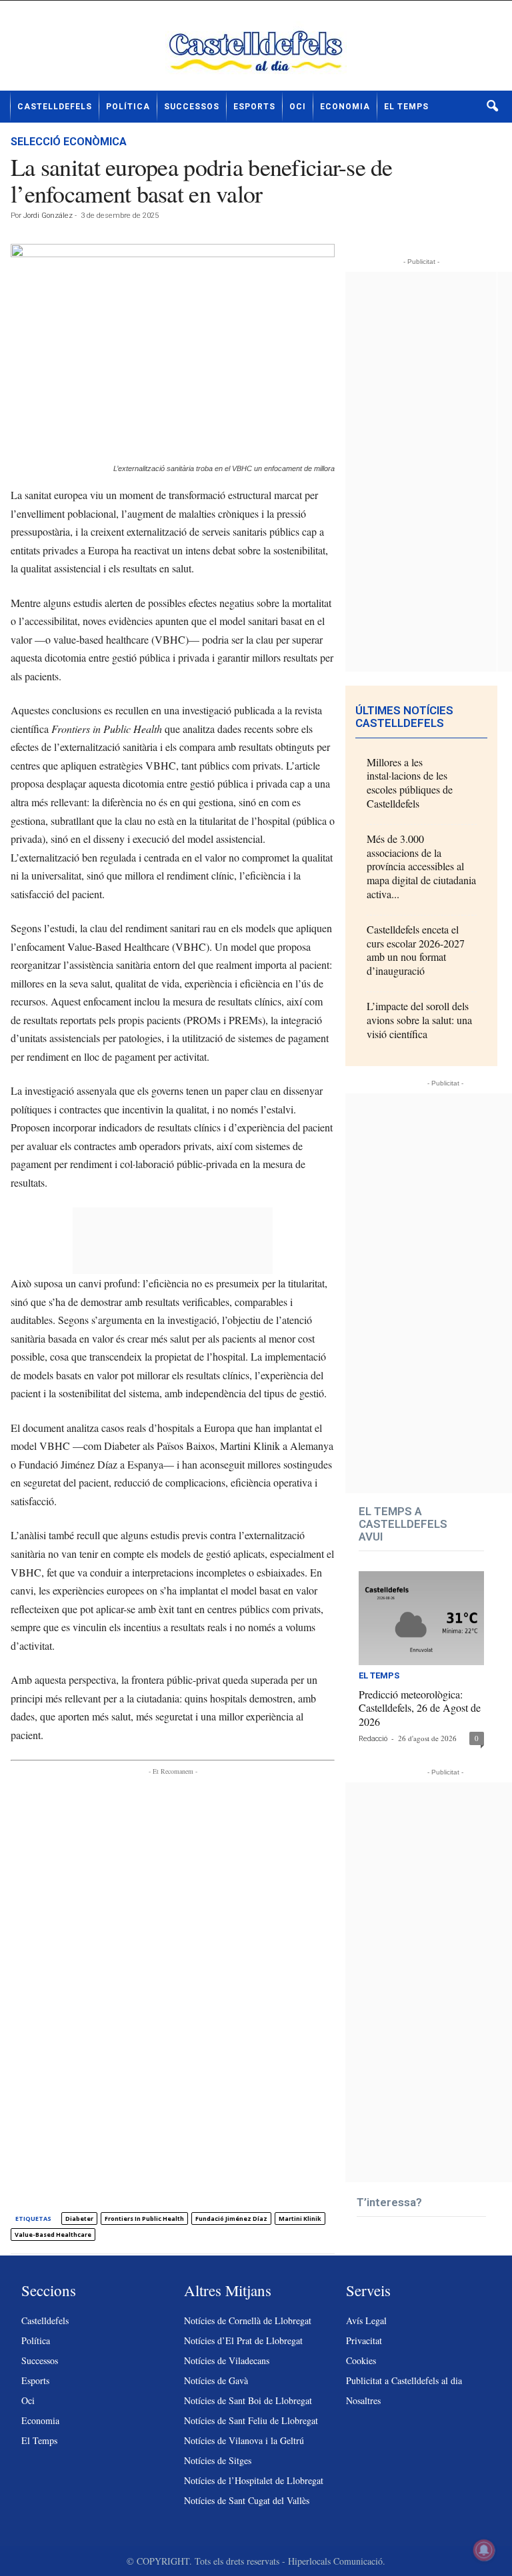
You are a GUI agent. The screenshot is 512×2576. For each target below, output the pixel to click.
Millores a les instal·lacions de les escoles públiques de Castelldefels (410, 783)
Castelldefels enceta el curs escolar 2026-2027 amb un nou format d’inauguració (416, 950)
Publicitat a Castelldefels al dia (404, 2380)
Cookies (361, 2360)
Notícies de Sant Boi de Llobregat (248, 2400)
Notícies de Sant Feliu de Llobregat (251, 2420)
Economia (345, 107)
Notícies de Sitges (218, 2460)
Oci (298, 107)
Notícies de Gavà (216, 2380)
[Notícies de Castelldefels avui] (256, 51)
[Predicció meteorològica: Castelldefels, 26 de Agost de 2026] (421, 1618)
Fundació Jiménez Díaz (231, 2219)
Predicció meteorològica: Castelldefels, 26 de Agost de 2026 (420, 1708)
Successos (192, 107)
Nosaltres (363, 2400)
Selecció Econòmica (69, 142)
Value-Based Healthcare (53, 2235)
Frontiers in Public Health (144, 2219)
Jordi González (48, 216)
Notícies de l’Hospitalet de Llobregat (254, 2480)
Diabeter (79, 2219)
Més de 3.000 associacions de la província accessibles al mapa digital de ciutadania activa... (421, 866)
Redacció (373, 1739)
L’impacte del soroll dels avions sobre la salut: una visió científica (419, 1020)
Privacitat (364, 2340)
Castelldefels (55, 107)
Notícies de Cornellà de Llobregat (248, 2320)
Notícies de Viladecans (227, 2360)
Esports (254, 107)
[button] (492, 107)
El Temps (406, 107)
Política (128, 107)
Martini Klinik (300, 2219)
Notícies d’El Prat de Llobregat (243, 2340)
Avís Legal (366, 2320)
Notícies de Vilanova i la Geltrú (244, 2440)
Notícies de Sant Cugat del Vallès (247, 2500)
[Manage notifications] (484, 2550)
